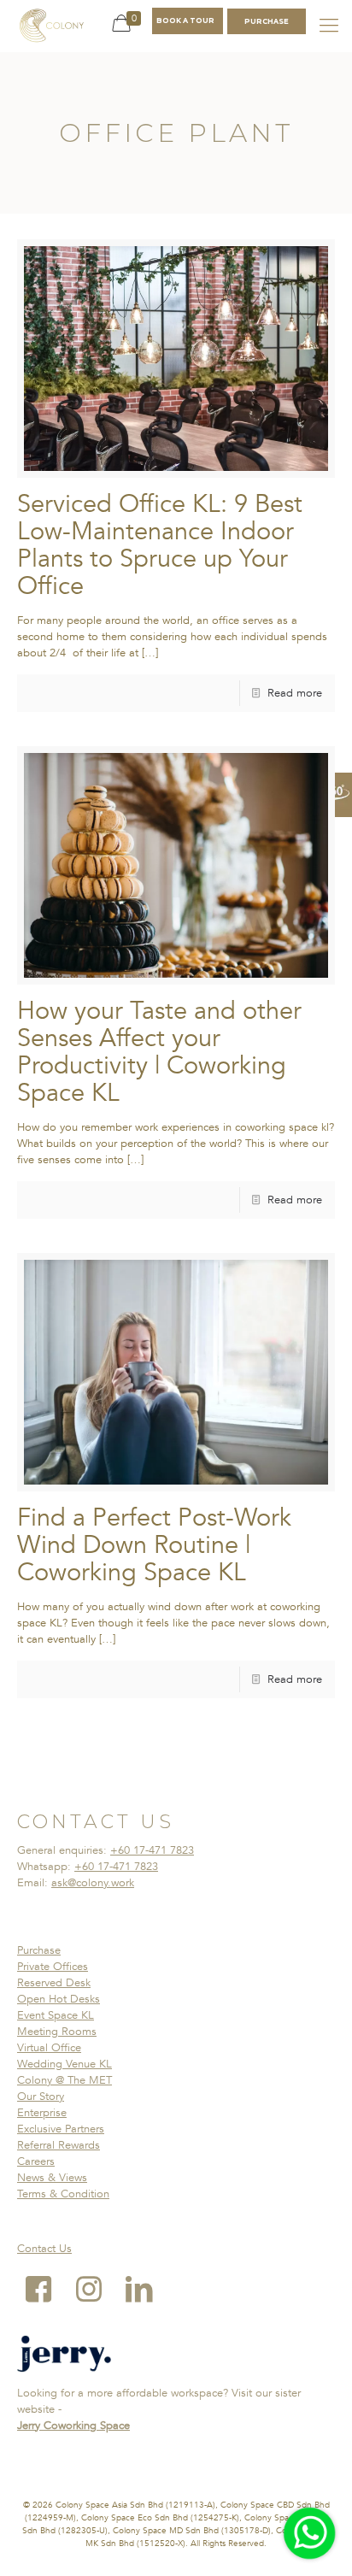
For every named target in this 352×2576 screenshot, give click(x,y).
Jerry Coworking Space (73, 2426)
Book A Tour (185, 21)
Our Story (41, 2097)
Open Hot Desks (59, 1999)
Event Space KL (56, 2015)
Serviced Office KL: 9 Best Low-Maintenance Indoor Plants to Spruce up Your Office (160, 545)
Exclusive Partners (61, 2129)
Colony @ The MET (65, 2080)
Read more (295, 693)
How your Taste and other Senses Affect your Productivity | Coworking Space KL (159, 1052)
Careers (36, 2161)
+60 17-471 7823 (152, 1850)
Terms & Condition (63, 2194)
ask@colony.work (93, 1883)
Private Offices (53, 1967)
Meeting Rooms (57, 2032)
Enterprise (42, 2113)
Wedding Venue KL (65, 2064)
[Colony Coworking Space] (51, 26)
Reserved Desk (54, 1983)
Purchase (39, 1950)
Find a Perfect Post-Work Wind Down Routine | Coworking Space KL (154, 1545)
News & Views (52, 2178)
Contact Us (44, 2249)
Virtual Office (49, 2048)
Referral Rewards (59, 2145)
